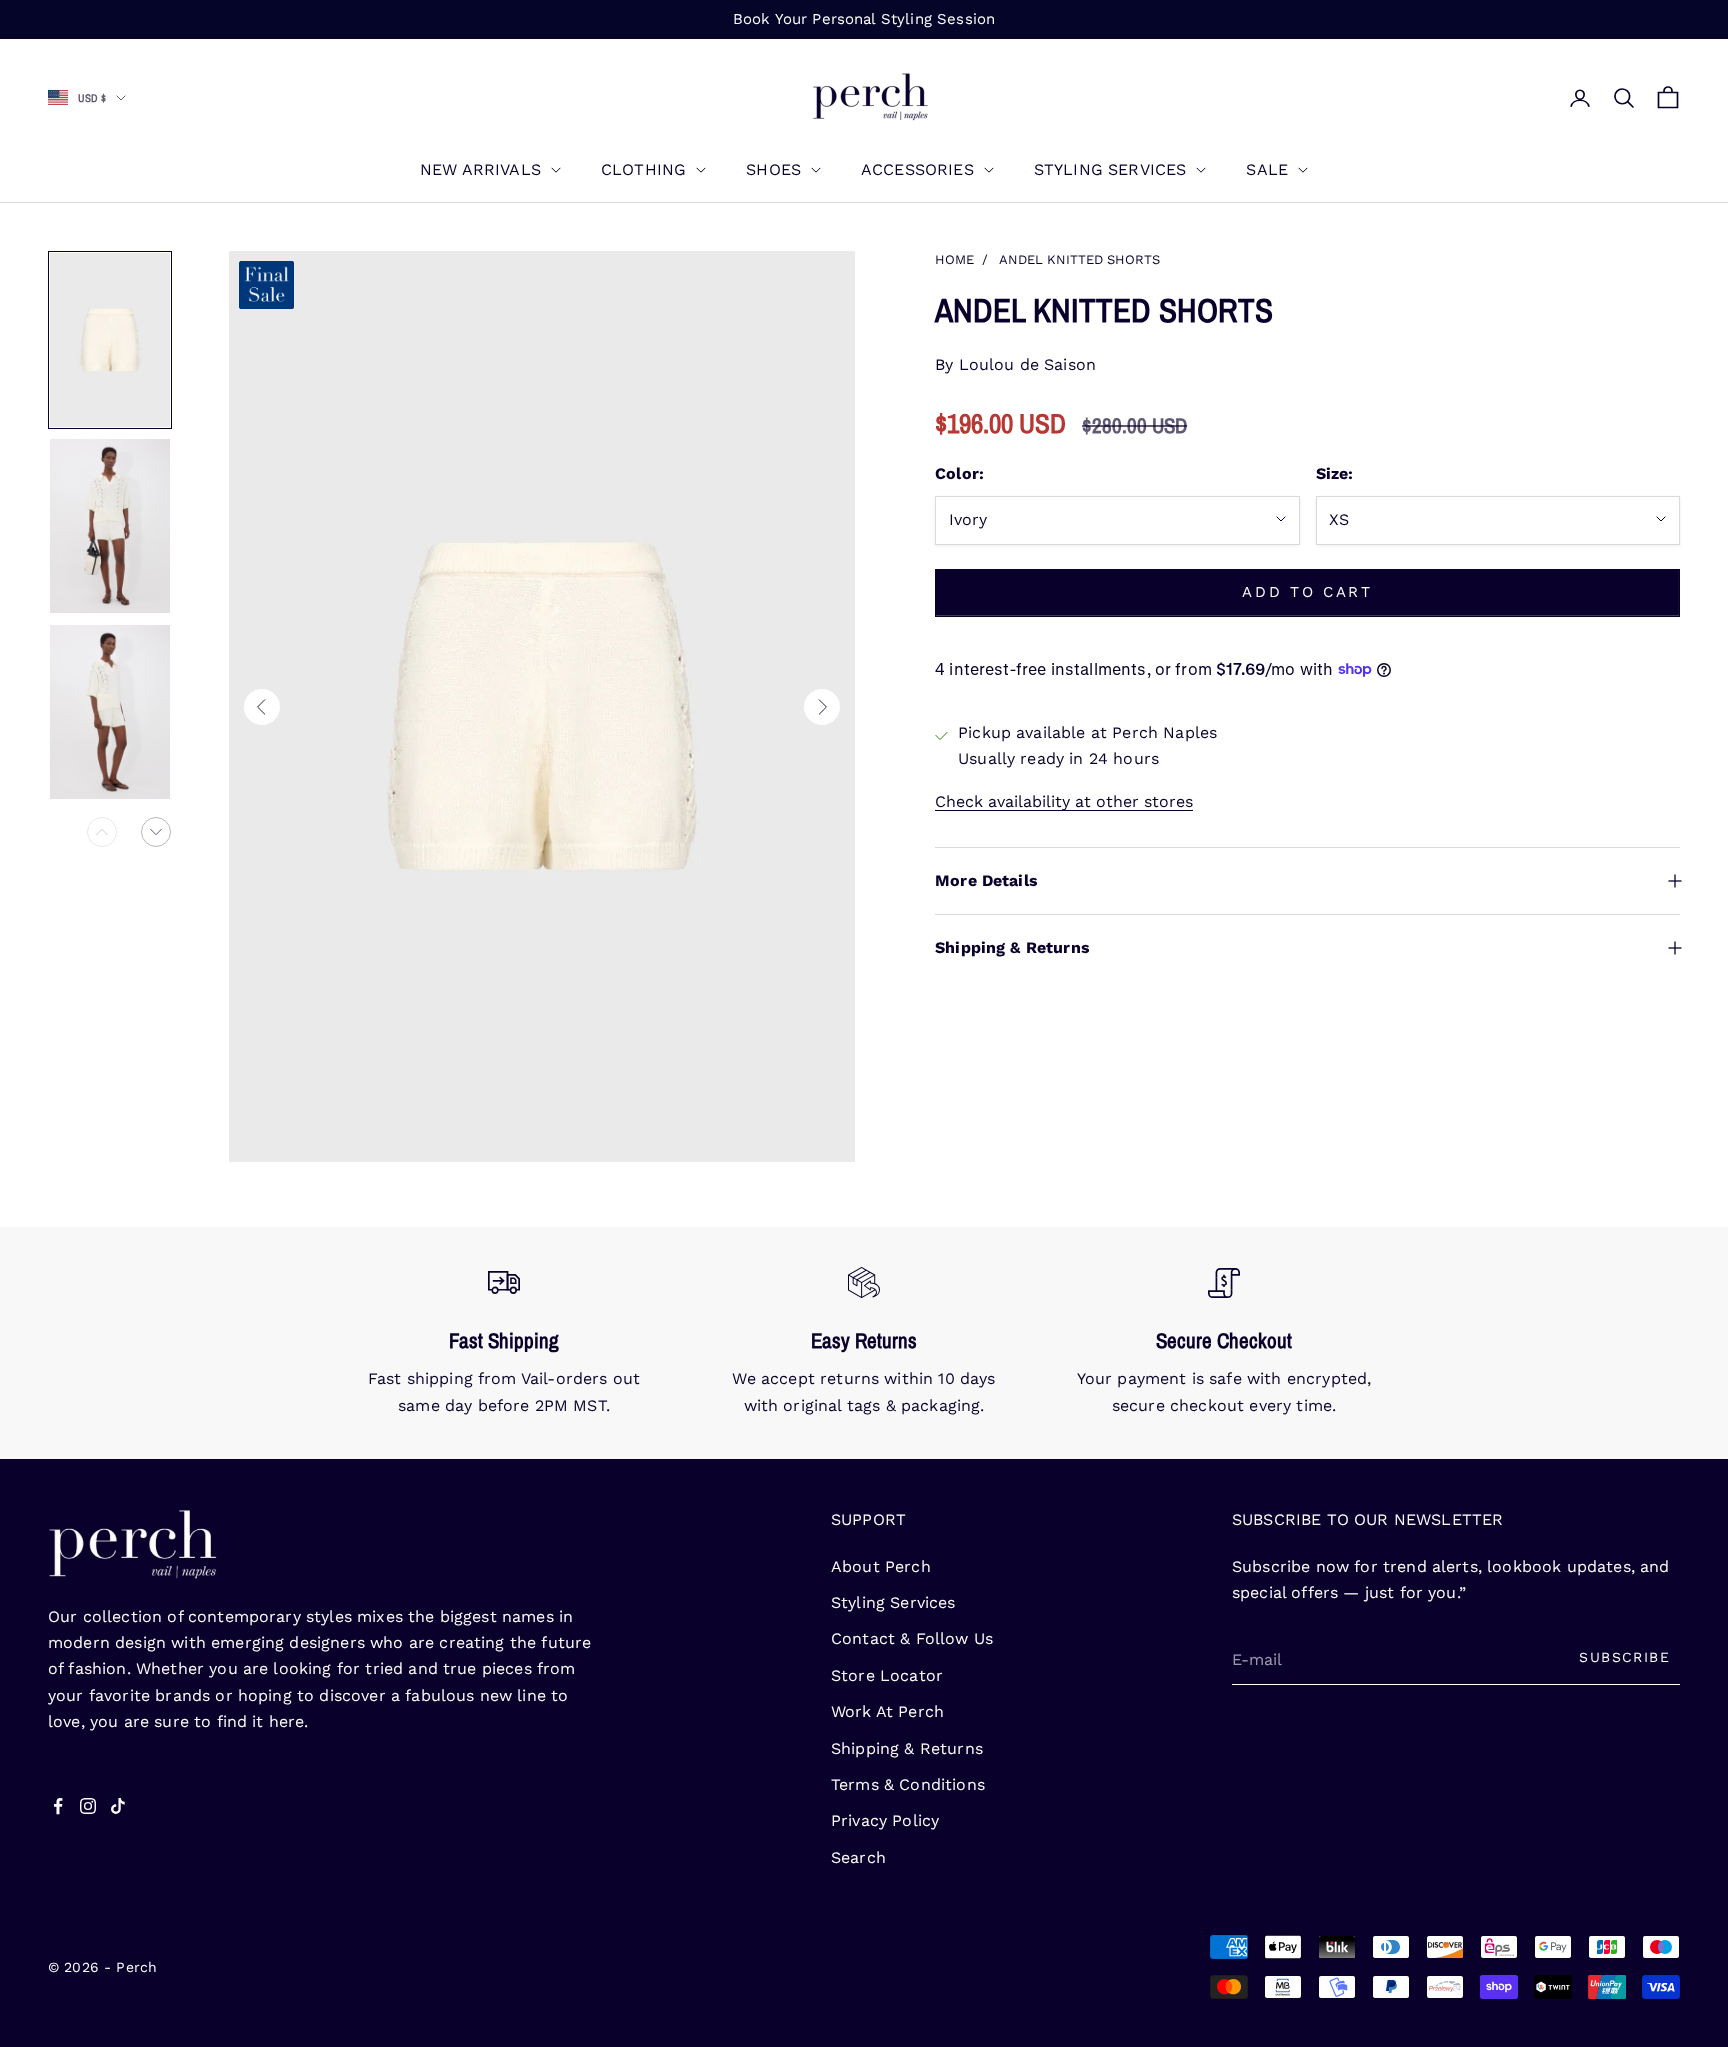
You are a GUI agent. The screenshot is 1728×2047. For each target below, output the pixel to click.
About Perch (881, 1566)
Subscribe (1624, 1657)
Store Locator (887, 1675)
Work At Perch (887, 1711)
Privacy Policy (885, 1820)
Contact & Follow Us (912, 1638)
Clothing (643, 169)
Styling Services (1110, 169)
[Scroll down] (156, 832)
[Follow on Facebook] (58, 1806)
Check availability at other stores (1064, 800)
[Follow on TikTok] (118, 1806)
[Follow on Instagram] (88, 1806)
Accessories (917, 169)
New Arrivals (480, 169)
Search (858, 1857)
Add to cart (1307, 592)
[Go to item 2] (110, 526)
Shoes (773, 169)
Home (954, 259)
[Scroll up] (102, 832)
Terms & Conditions (908, 1784)
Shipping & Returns (907, 1748)
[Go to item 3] (110, 712)
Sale (1267, 169)
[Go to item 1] (110, 340)
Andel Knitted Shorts (1079, 259)
